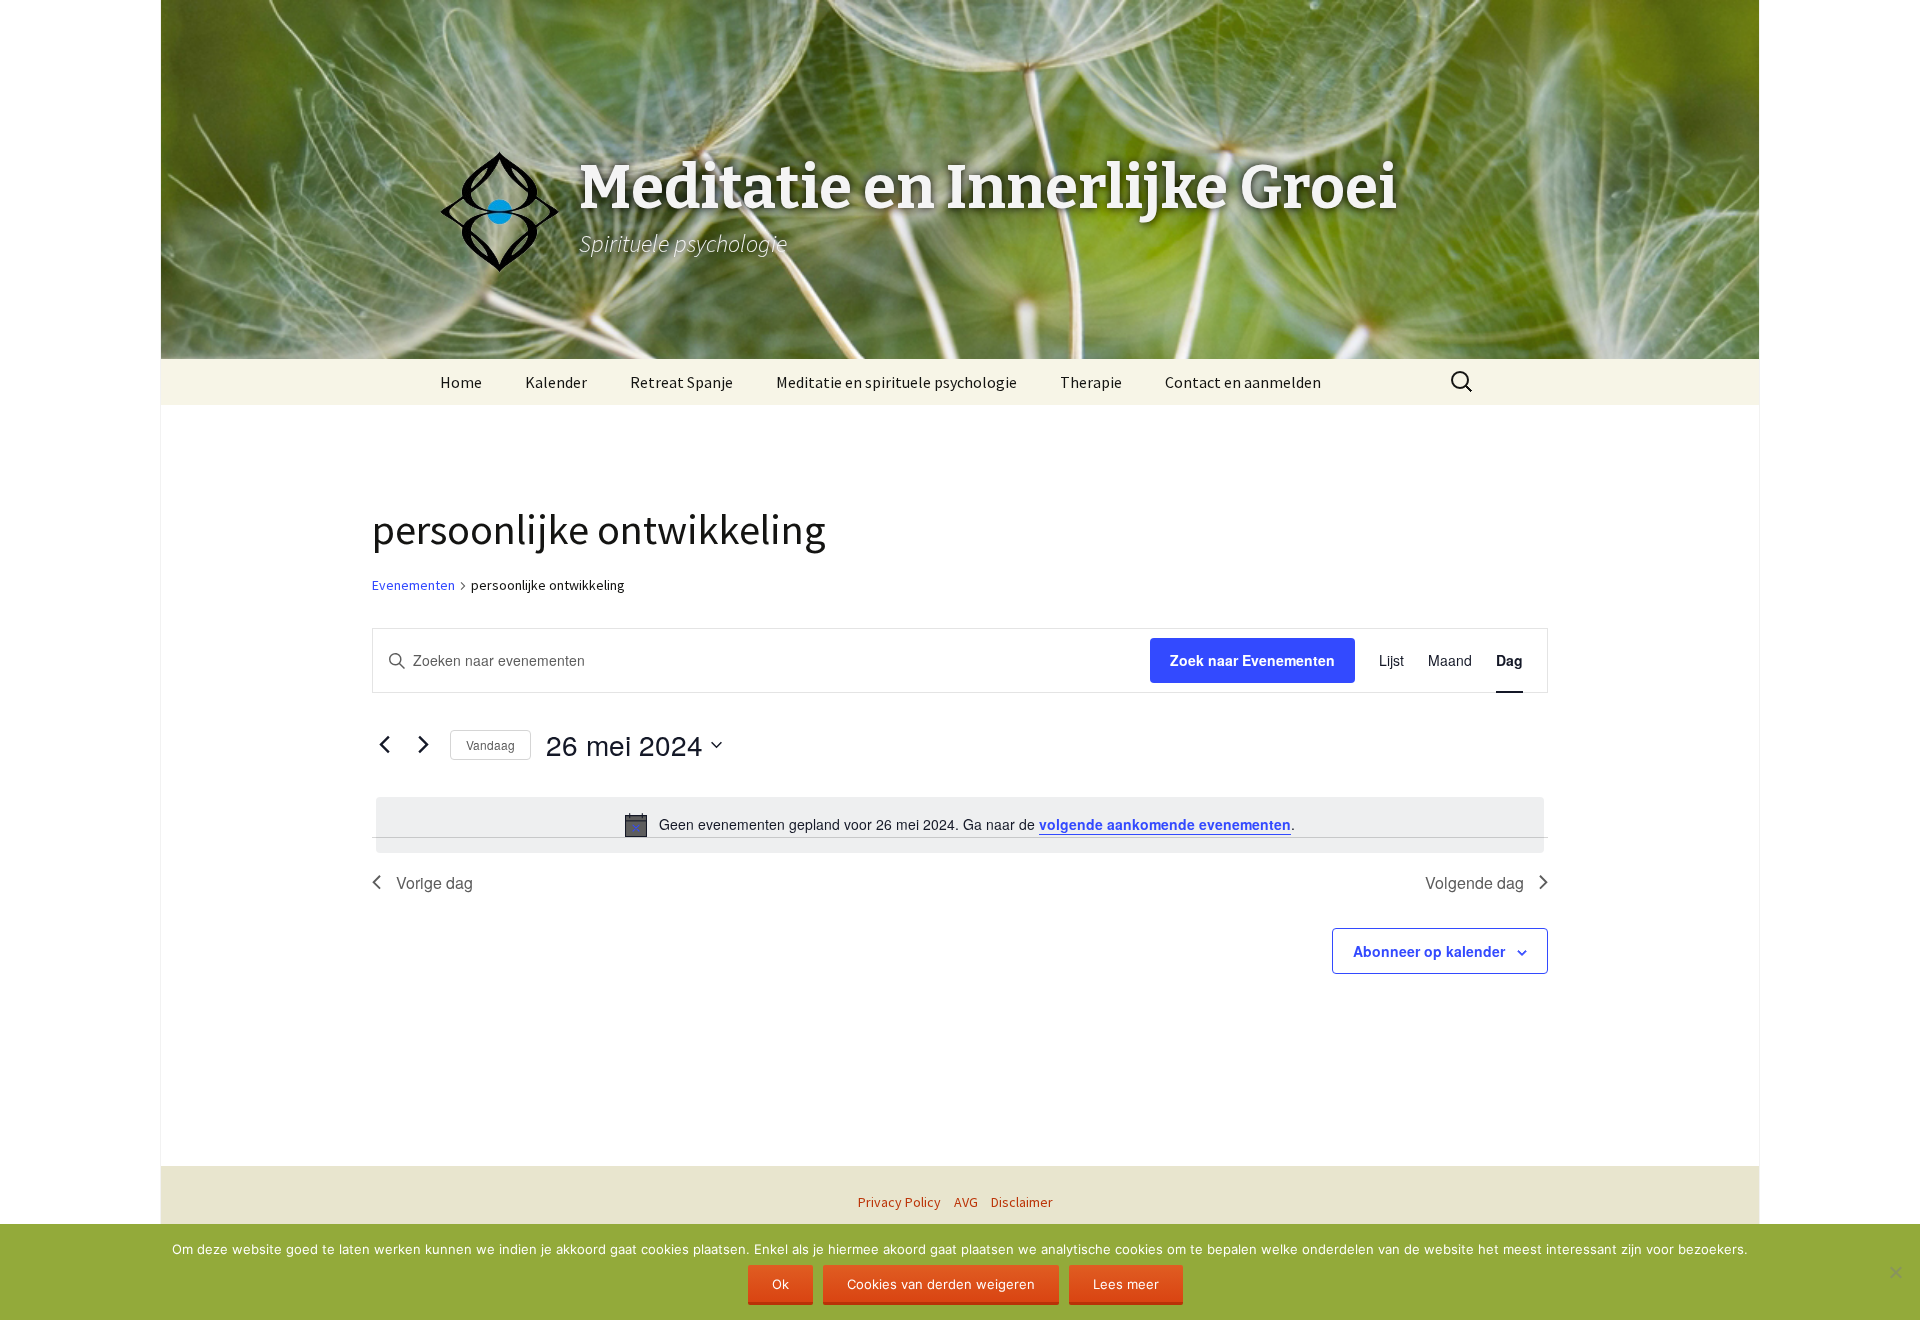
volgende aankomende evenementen (1165, 824)
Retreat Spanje (681, 382)
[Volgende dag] (423, 745)
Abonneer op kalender (1429, 951)
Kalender (556, 382)
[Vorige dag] (384, 745)
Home (461, 382)
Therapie (1091, 382)
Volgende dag (1474, 882)
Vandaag (490, 744)
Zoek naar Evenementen (1252, 660)
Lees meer (1126, 1284)
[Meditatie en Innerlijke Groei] (960, 50)
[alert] (960, 825)
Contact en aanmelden (1243, 382)
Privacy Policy (899, 1202)
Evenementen (413, 585)
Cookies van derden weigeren (941, 1284)
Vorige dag (434, 882)
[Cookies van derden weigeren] (1895, 1272)
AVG (966, 1202)
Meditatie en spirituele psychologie (896, 382)
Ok (780, 1284)
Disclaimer (1022, 1202)
